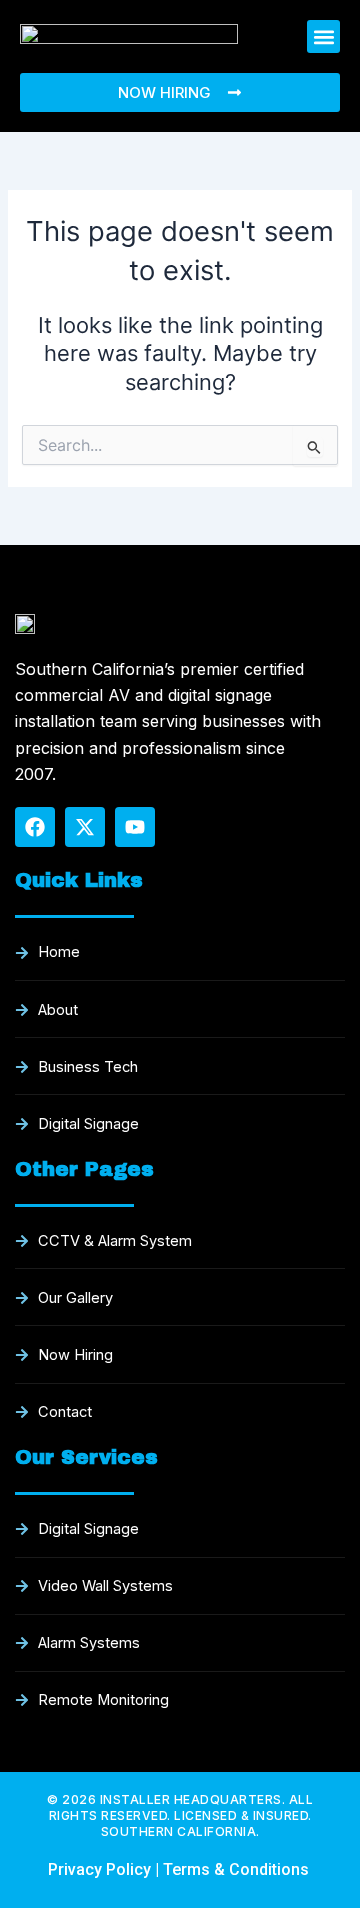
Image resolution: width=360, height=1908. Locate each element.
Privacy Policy (99, 1869)
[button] (323, 36)
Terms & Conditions (238, 1869)
